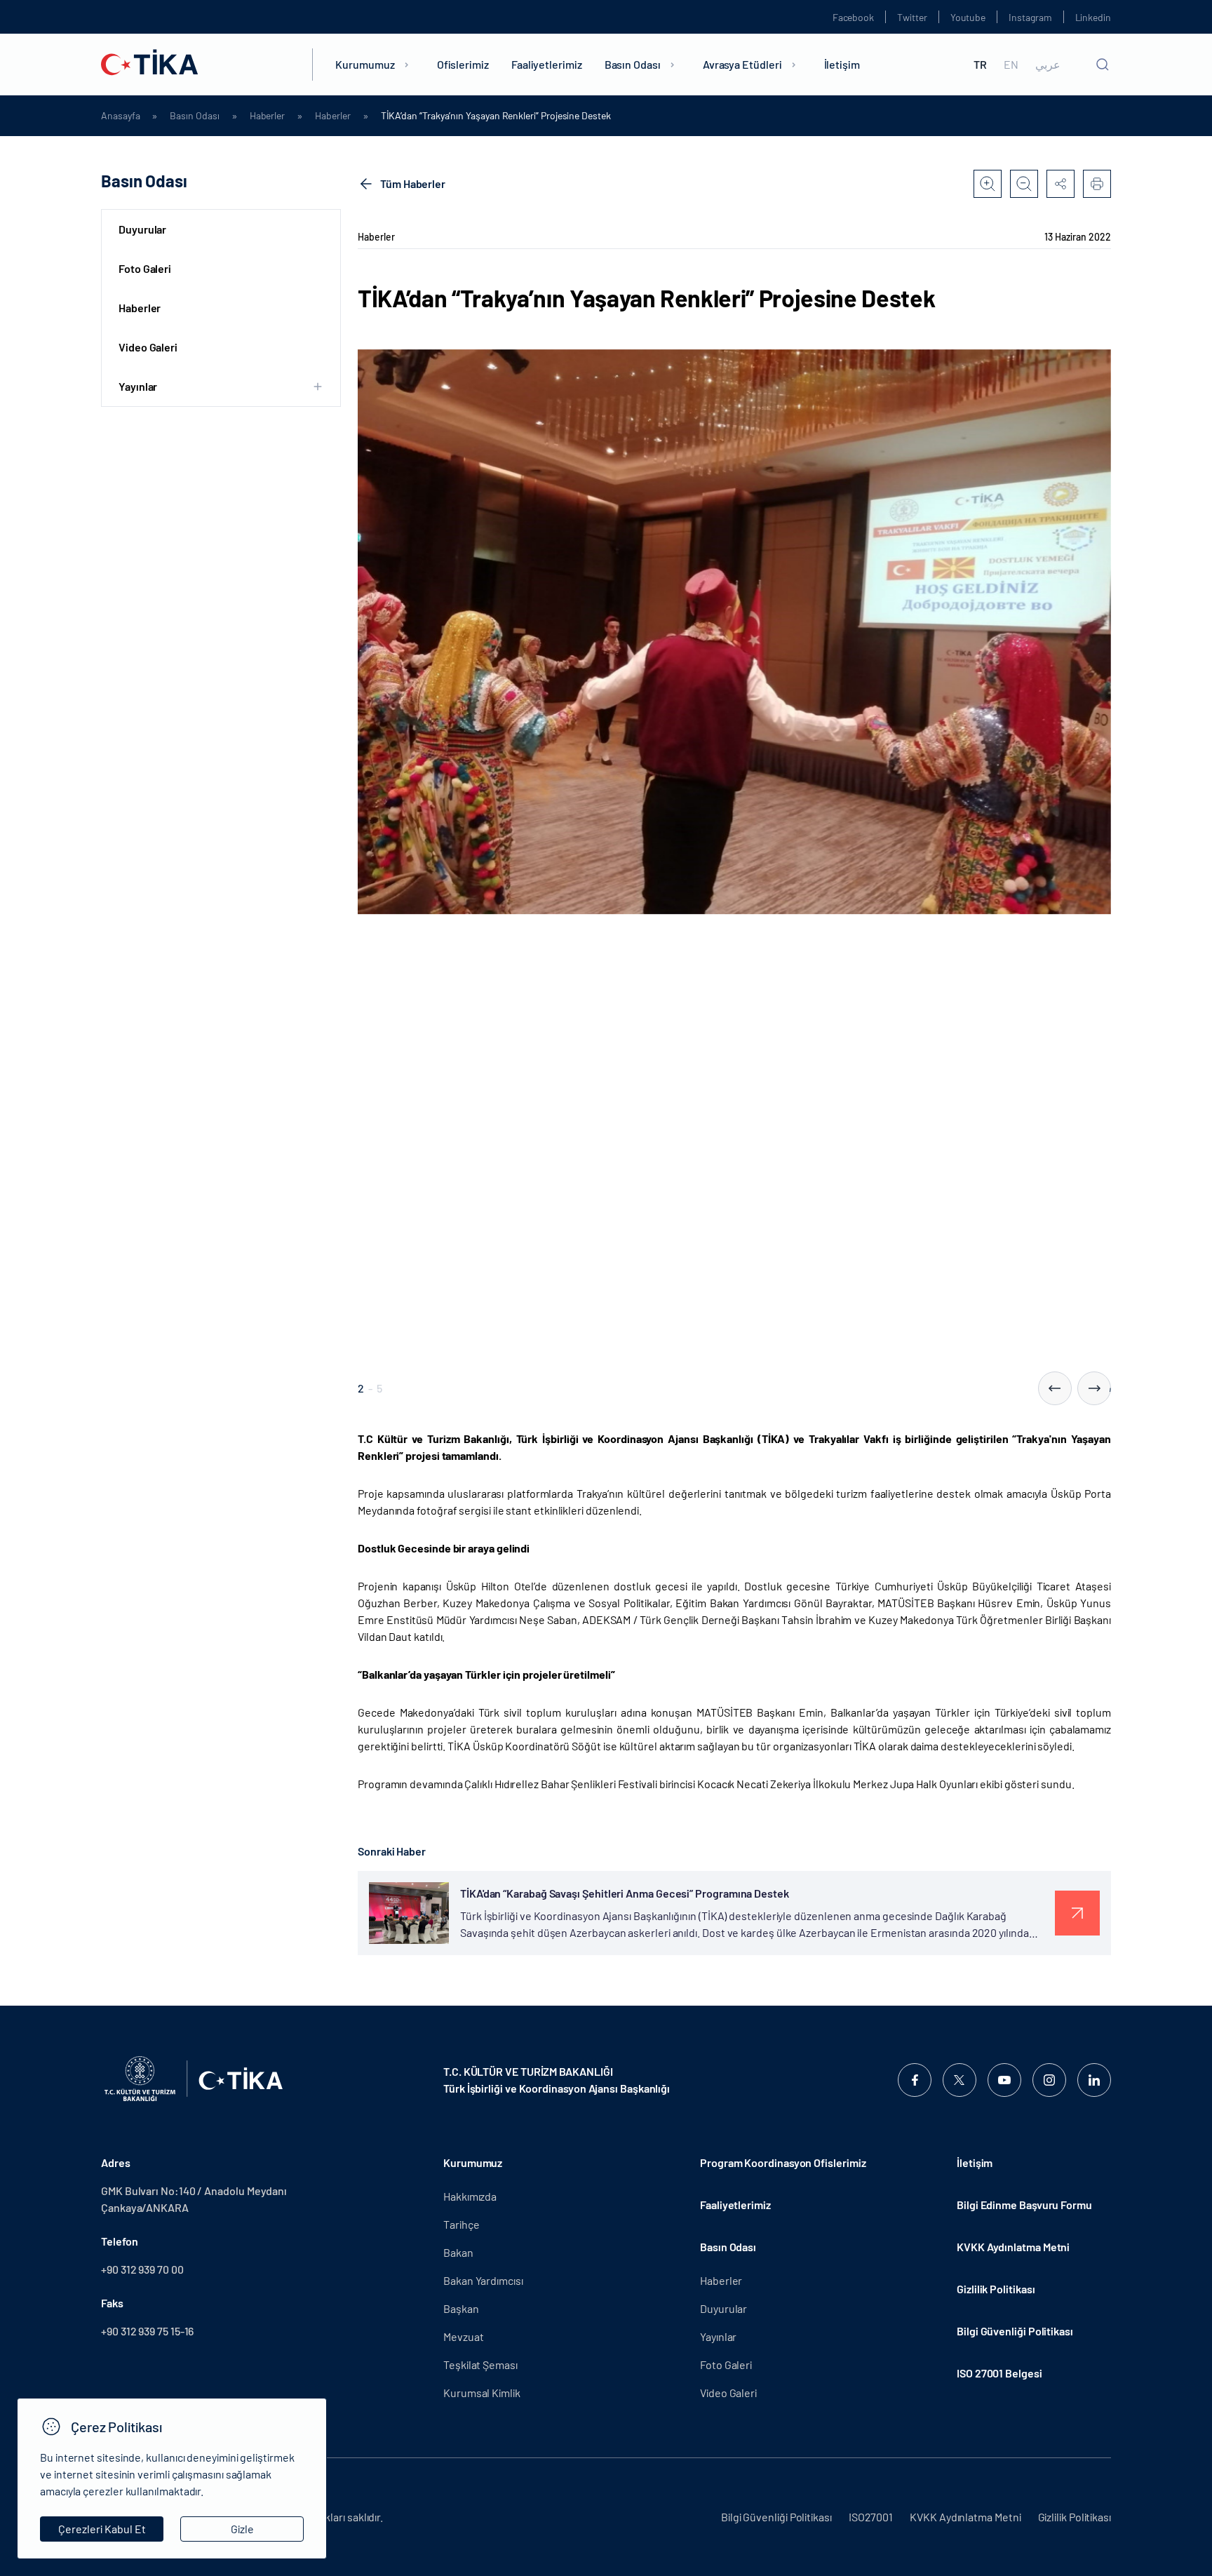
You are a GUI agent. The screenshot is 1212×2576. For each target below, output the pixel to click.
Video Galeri (148, 347)
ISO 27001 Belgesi (999, 2373)
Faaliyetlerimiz (547, 64)
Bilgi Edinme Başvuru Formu (1024, 2205)
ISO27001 (871, 2517)
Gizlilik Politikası (996, 2289)
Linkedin (1093, 17)
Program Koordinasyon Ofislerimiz (783, 2162)
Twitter (912, 17)
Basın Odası (633, 64)
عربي (1048, 65)
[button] (1055, 1388)
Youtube (968, 17)
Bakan (458, 2252)
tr (980, 65)
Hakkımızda (470, 2196)
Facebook (853, 17)
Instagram (1030, 17)
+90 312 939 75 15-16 (147, 2331)
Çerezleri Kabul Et (102, 2529)
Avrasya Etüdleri (742, 64)
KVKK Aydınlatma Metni (1013, 2247)
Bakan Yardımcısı (483, 2280)
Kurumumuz (365, 64)
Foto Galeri (145, 268)
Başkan (461, 2308)
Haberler (267, 116)
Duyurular (142, 229)
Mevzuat (463, 2336)
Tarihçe (461, 2224)
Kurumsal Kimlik (482, 2393)
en (1011, 65)
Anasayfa (120, 116)
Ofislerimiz (463, 64)
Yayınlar (718, 2336)
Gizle (242, 2529)
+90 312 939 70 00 (142, 2269)
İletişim (842, 64)
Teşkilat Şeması (480, 2364)
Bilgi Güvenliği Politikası (1015, 2331)
